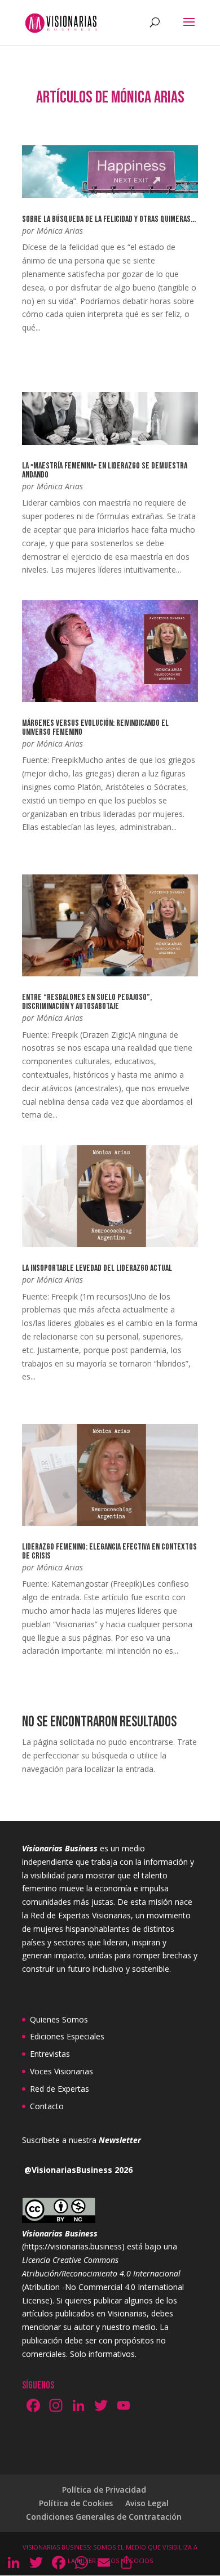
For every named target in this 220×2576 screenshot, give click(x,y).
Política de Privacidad (104, 2490)
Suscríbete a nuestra (82, 2140)
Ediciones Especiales (67, 2036)
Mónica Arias (60, 231)
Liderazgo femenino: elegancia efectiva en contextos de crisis (109, 1552)
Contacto (47, 2106)
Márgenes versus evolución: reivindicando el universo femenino (95, 728)
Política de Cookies (76, 2503)
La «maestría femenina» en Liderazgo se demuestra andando (105, 470)
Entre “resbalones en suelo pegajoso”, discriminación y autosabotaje (87, 1002)
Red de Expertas (60, 2089)
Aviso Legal (147, 2503)
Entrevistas (50, 2054)
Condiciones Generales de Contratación (104, 2517)
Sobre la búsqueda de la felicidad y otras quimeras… (109, 219)
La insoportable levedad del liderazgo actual (97, 1268)
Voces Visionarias (61, 2071)
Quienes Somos (59, 2019)
